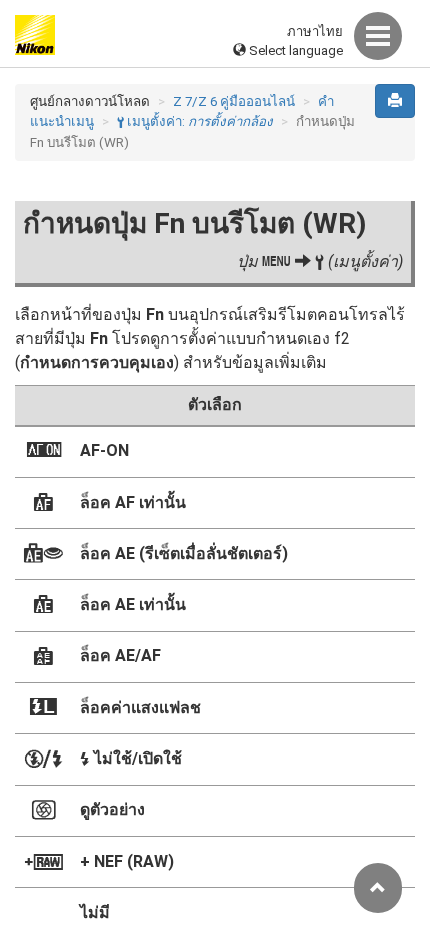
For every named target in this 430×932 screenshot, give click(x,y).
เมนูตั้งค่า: (195, 121)
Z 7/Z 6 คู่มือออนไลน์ (234, 101)
